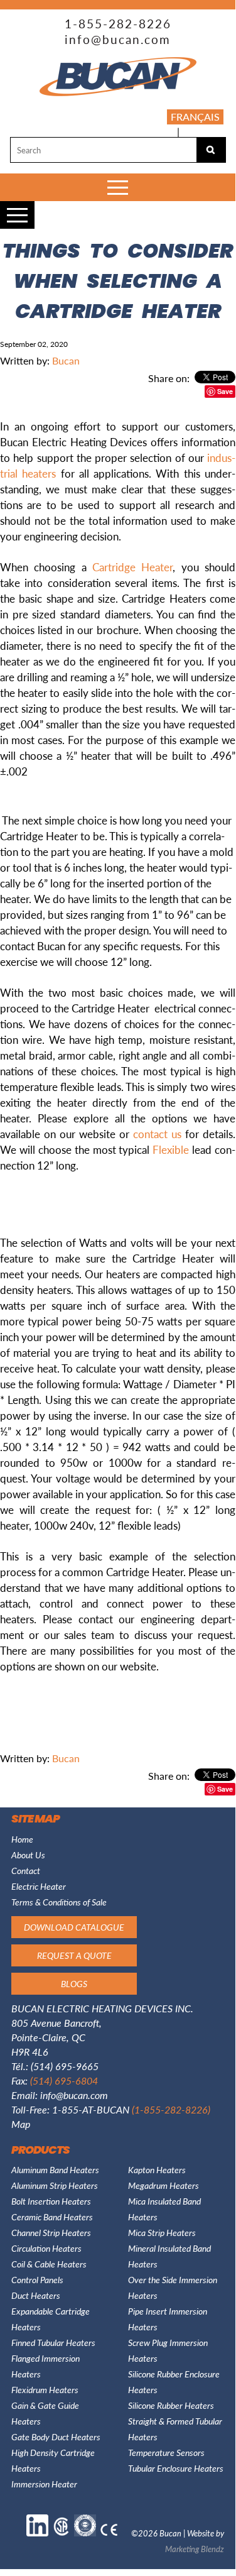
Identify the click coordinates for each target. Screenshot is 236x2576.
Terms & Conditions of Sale (59, 1902)
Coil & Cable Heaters (49, 2264)
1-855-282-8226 (118, 24)
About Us (28, 1855)
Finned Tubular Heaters (53, 2342)
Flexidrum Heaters (45, 2389)
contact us (157, 1134)
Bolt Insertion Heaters (51, 2201)
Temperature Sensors (166, 2452)
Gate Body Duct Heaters (56, 2436)
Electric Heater (39, 1886)
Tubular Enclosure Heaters (176, 2468)
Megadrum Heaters (164, 2185)
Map (21, 2124)
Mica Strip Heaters (162, 2232)
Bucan (66, 360)
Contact (26, 1870)
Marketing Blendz (195, 2549)
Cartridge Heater (132, 567)
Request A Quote (74, 1955)
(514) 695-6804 (64, 2080)
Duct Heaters (36, 2295)
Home (22, 1839)
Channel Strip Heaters (51, 2232)
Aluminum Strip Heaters (55, 2185)
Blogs (198, 131)
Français (195, 117)
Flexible (171, 1149)
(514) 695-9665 (65, 2066)
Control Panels (37, 2279)
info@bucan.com (118, 39)
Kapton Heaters (157, 2169)
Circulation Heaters (46, 2248)
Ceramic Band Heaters (52, 2217)
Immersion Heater (44, 2484)
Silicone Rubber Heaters (171, 2405)
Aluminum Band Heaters (55, 2169)
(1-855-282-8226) (171, 2109)
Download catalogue (74, 1927)
